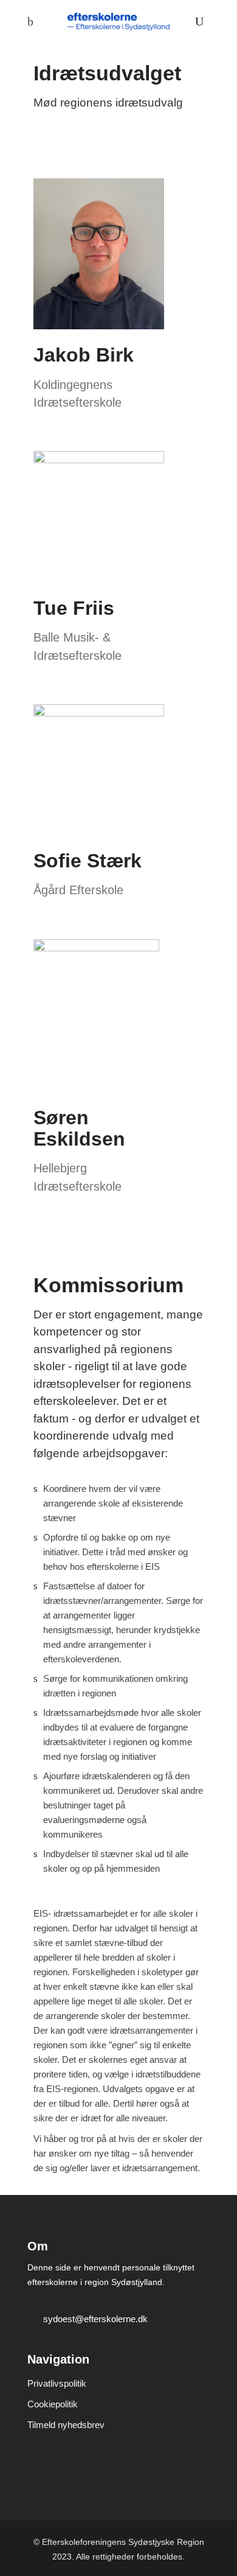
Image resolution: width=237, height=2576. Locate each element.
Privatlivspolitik (57, 2383)
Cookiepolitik (53, 2404)
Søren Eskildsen (79, 1128)
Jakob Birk (84, 355)
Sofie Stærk (88, 861)
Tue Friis (74, 608)
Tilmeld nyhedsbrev (66, 2425)
